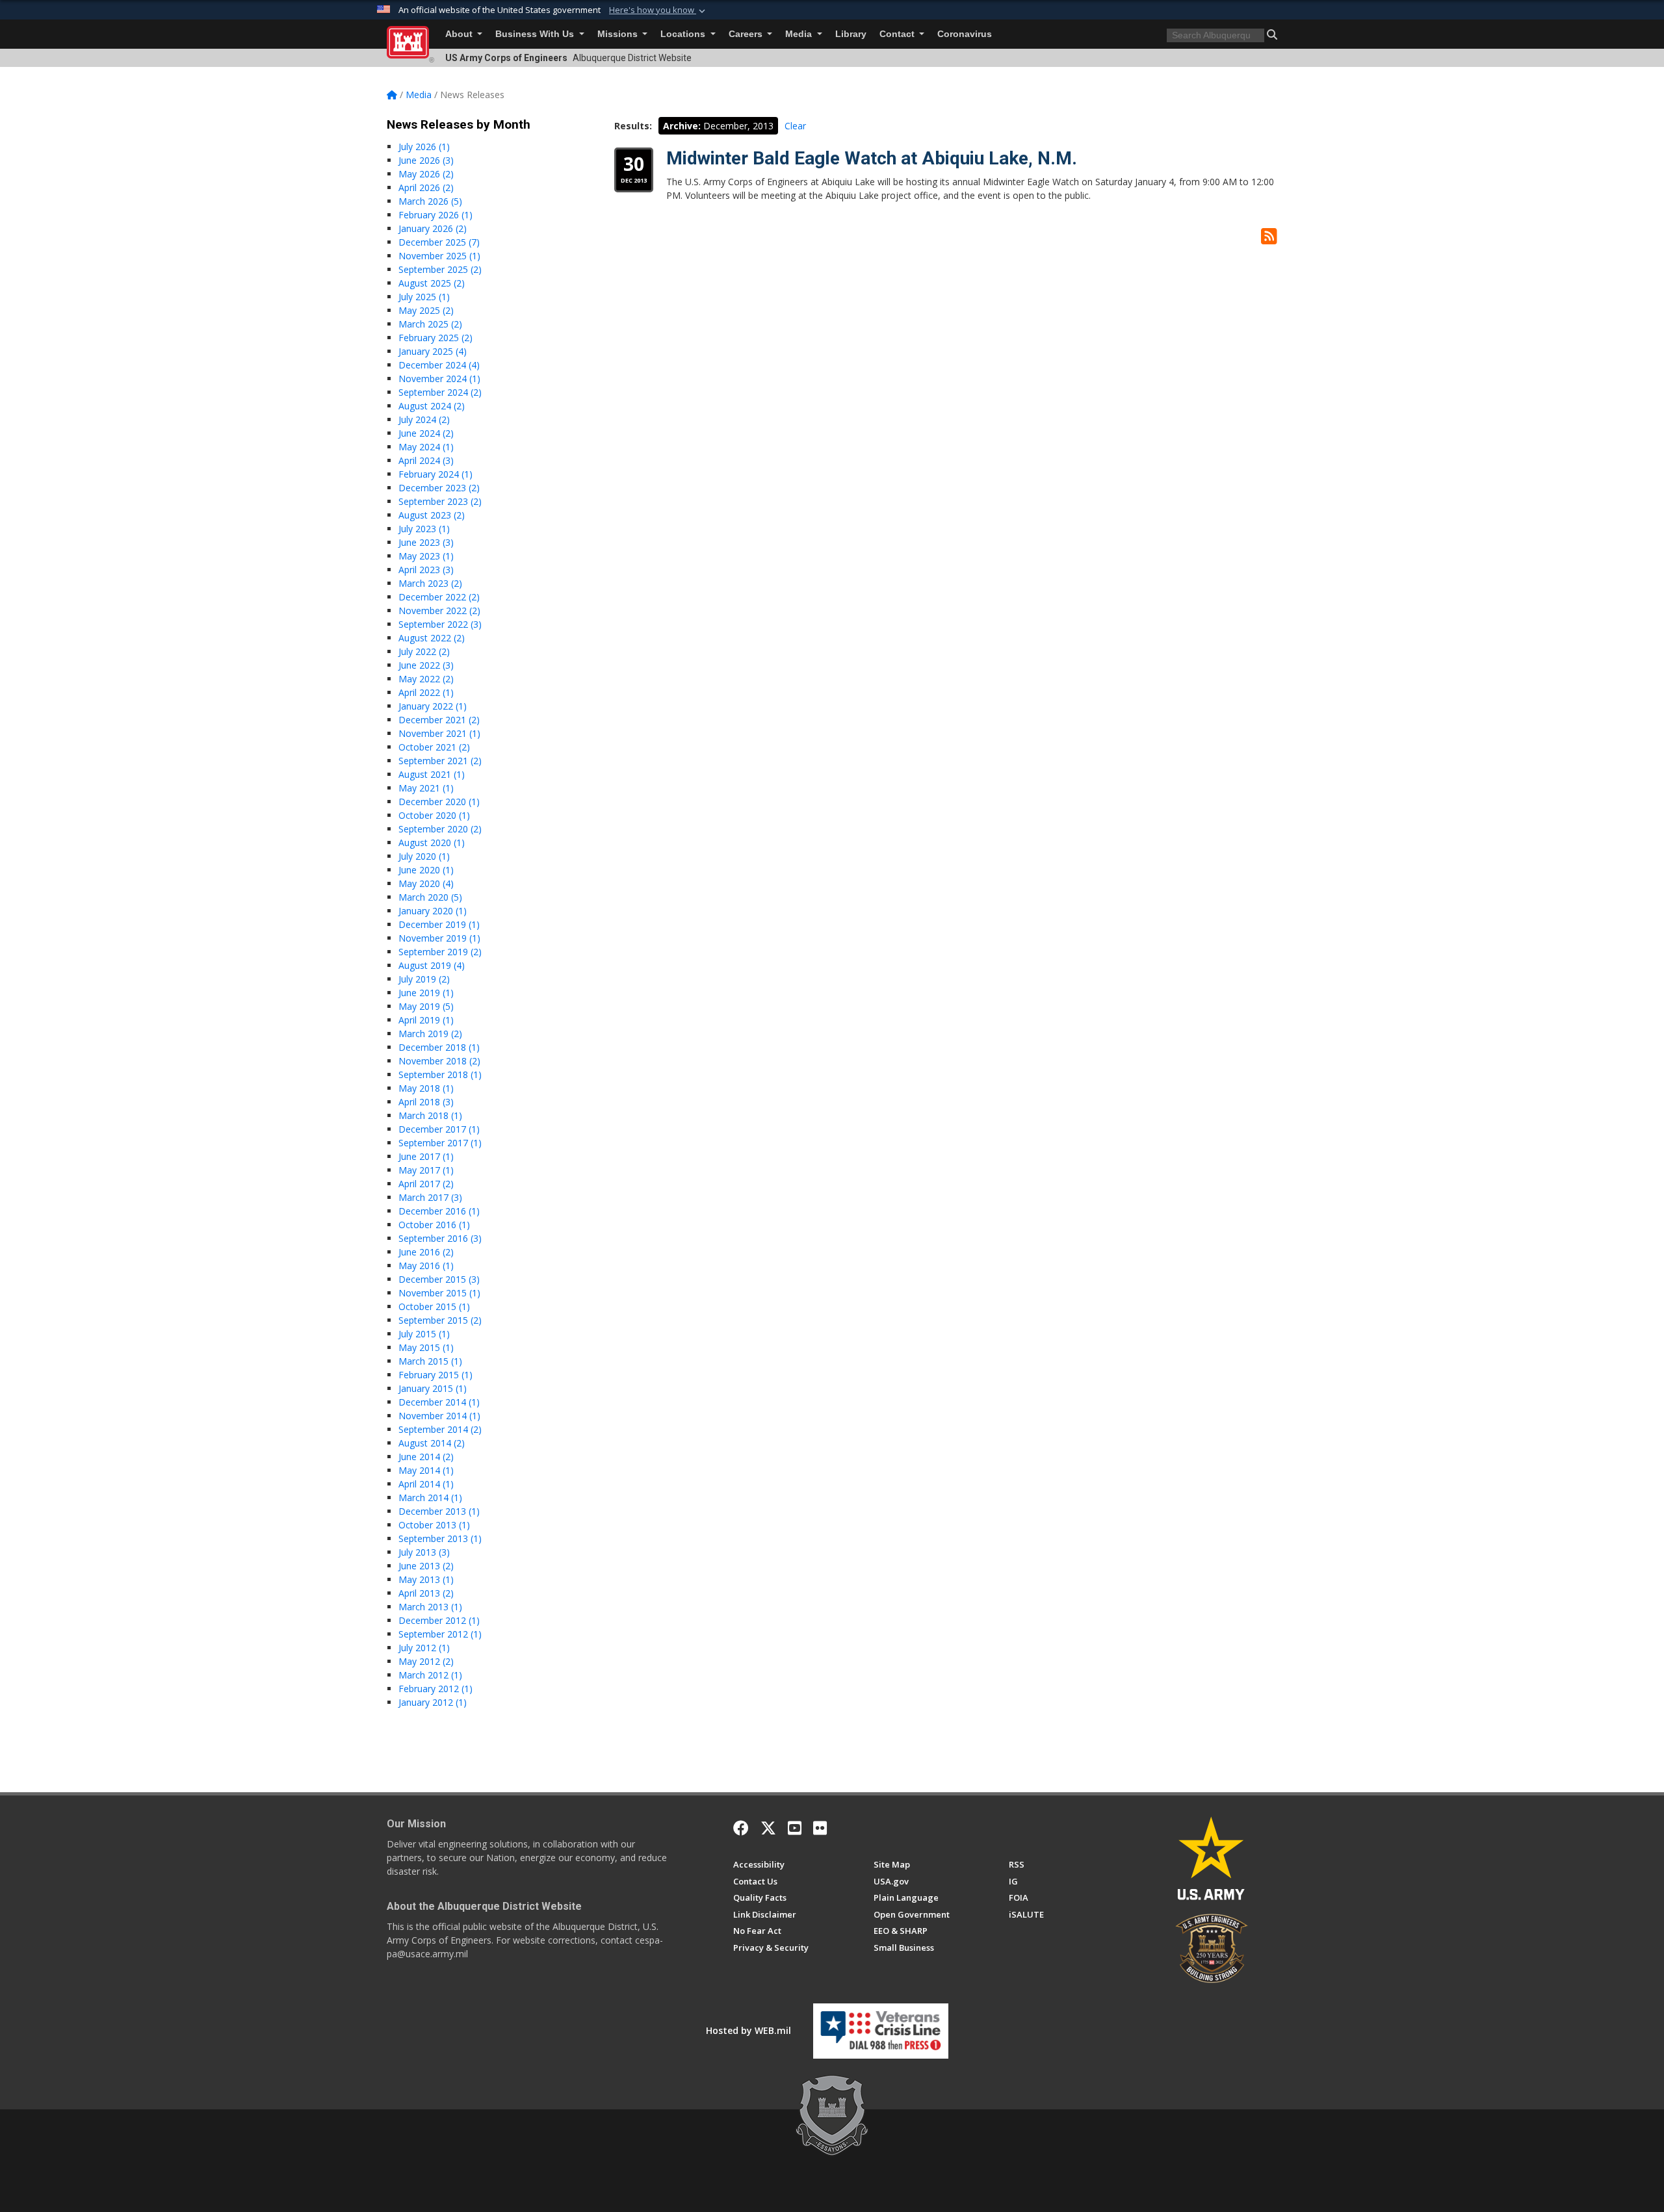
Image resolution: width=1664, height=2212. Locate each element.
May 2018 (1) (426, 1088)
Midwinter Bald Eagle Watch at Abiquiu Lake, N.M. (872, 158)
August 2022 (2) (432, 638)
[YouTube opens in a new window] (795, 1828)
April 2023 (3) (426, 570)
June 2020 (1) (426, 870)
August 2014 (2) (432, 1443)
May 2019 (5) (426, 1006)
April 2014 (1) (426, 1484)
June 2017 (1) (426, 1156)
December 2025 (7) (439, 242)
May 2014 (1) (426, 1470)
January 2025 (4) (433, 351)
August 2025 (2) (432, 283)
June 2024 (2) (426, 433)
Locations (684, 34)
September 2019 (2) (440, 952)
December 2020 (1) (439, 802)
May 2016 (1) (426, 1266)
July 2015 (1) (424, 1334)
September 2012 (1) (440, 1634)
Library (851, 34)
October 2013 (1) (434, 1525)
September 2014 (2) (440, 1429)
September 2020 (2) (440, 829)
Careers (747, 34)
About (460, 34)
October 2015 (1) (434, 1306)
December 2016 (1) (439, 1211)
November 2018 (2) (439, 1061)
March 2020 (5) (430, 897)
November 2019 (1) (439, 938)
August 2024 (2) (432, 406)
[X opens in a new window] (768, 1828)
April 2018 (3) (426, 1102)
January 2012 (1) (433, 1702)
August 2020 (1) (432, 842)
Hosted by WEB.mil (748, 2030)
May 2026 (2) (426, 174)
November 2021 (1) (439, 733)
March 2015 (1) (430, 1361)
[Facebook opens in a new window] (741, 1828)
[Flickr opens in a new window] (820, 1828)
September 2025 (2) (440, 269)
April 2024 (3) (426, 460)
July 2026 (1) (424, 147)
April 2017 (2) (426, 1184)
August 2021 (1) (432, 774)
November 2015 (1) (439, 1293)
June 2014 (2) (426, 1457)
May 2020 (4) (426, 883)
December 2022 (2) (439, 597)
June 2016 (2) (426, 1252)
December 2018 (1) (439, 1047)
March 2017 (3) (430, 1197)
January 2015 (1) (433, 1388)
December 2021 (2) (439, 720)
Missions (619, 34)
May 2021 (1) (426, 788)
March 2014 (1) (430, 1498)
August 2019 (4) (432, 965)
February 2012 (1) (435, 1689)
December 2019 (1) (439, 924)
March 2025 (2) (430, 324)
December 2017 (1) (439, 1129)
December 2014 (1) (439, 1402)
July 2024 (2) (424, 419)
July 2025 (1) (424, 297)
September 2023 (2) (440, 501)
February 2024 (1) (435, 474)
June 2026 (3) (426, 160)
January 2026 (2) (433, 228)
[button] (658, 10)
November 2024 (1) (439, 379)
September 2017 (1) (440, 1143)
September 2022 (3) (440, 624)
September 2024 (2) (440, 392)
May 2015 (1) (426, 1347)
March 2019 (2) (430, 1034)
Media (800, 34)
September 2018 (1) (440, 1074)
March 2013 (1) (430, 1607)
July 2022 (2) (424, 651)
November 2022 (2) (439, 611)
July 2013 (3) (424, 1552)
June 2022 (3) (426, 665)
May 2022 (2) (426, 679)
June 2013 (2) (426, 1566)
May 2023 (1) (426, 556)
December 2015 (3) (439, 1279)
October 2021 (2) (434, 747)
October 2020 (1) (434, 815)
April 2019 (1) (426, 1020)
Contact (898, 34)
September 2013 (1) (440, 1538)
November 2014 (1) (439, 1416)
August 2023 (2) (432, 515)
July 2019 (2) (424, 979)
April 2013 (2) (426, 1593)
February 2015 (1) (435, 1375)
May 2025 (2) (426, 310)
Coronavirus (965, 34)
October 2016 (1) (434, 1225)
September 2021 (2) (440, 761)
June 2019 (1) (426, 993)
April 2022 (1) (426, 692)
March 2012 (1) (430, 1675)
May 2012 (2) (426, 1661)
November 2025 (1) (439, 256)
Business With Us (536, 34)
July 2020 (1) (424, 856)
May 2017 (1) (426, 1170)
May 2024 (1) (426, 447)
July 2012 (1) (424, 1648)
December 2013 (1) (439, 1511)
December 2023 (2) (439, 488)
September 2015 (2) (440, 1320)
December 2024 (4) (439, 365)
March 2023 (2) (430, 583)
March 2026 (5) (430, 201)
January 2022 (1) (433, 706)
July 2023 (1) (424, 529)
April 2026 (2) (426, 187)
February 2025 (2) (435, 338)
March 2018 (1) (430, 1115)
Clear (795, 126)
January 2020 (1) (433, 911)
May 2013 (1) (426, 1579)
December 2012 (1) (439, 1620)
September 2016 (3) (440, 1238)
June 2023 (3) (426, 542)
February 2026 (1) (435, 215)
